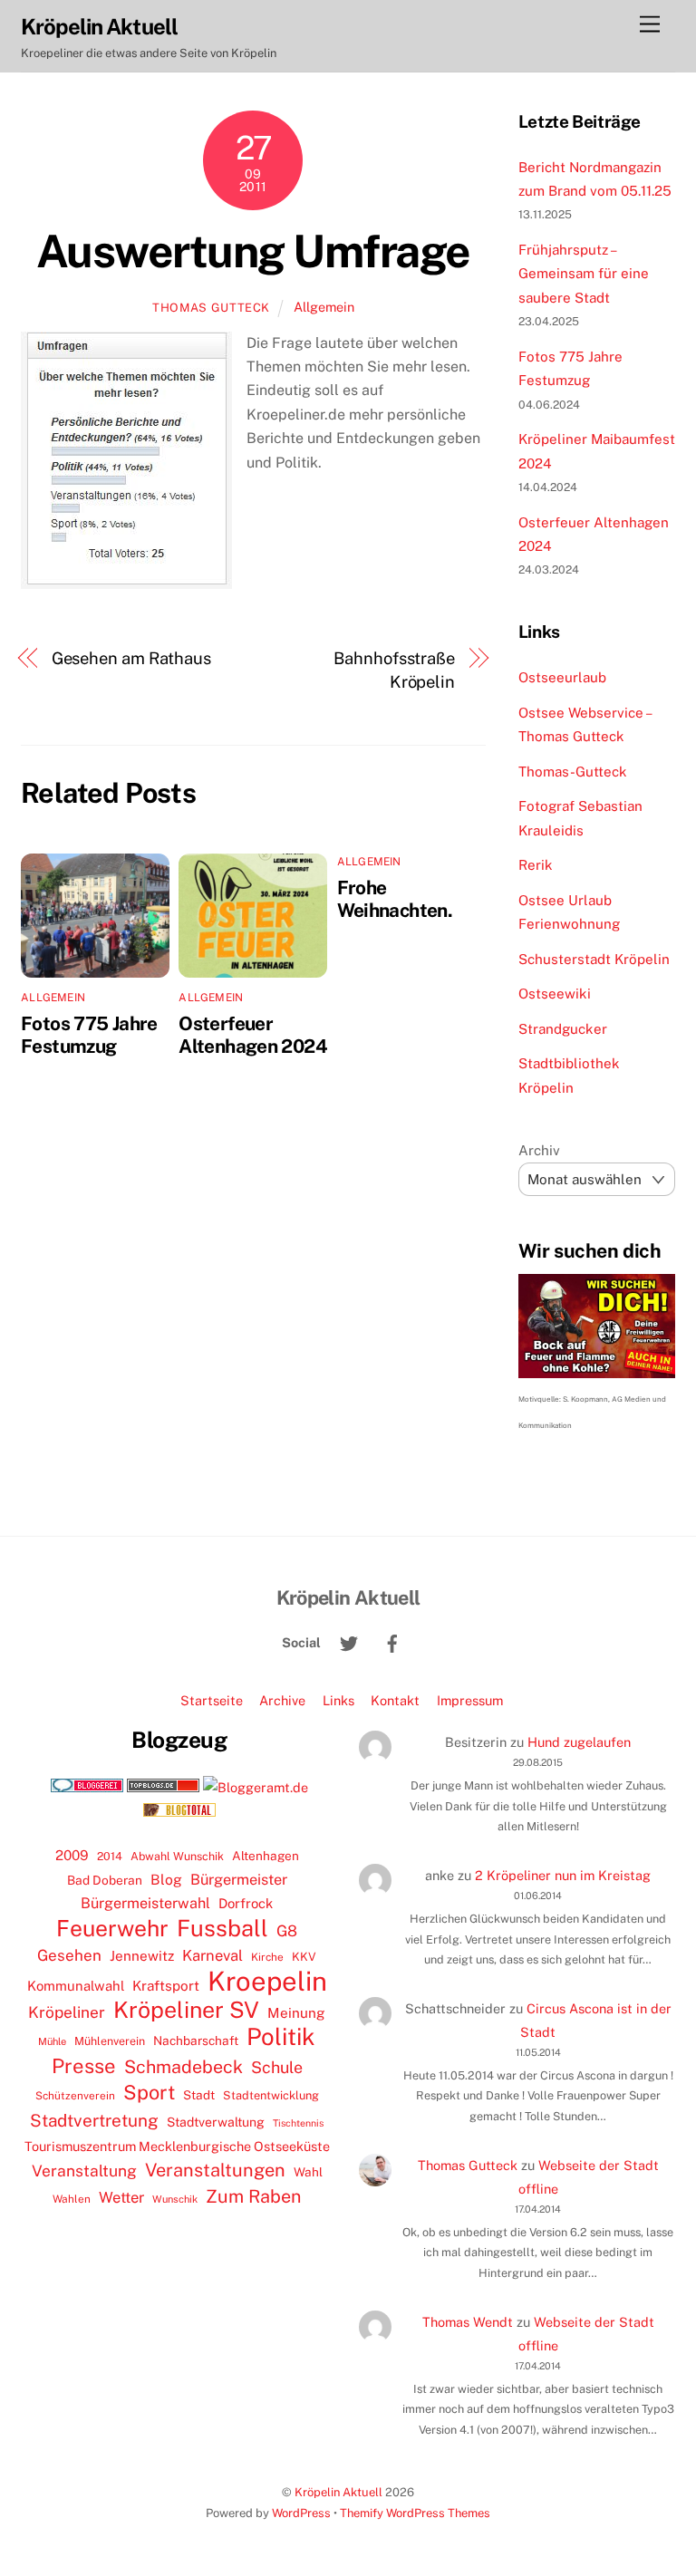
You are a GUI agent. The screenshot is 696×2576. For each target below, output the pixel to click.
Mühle (52, 2041)
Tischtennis (298, 2123)
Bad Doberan (105, 1880)
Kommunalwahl (76, 1986)
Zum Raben (253, 2196)
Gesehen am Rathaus (131, 658)
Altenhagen (266, 1856)
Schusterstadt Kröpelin (594, 959)
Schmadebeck (184, 2066)
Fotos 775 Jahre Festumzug (89, 1035)
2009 (72, 1855)
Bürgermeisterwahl (145, 1903)
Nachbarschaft (196, 2041)
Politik (281, 2037)
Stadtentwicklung (271, 2095)
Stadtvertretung (94, 2120)
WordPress (301, 2513)
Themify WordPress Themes (415, 2513)
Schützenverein (75, 2096)
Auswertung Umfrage (253, 251)
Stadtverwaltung (216, 2122)
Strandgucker (563, 1029)
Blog (166, 1880)
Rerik (536, 865)
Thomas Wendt (468, 2322)
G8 (287, 1931)
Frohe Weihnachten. (395, 899)
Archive (282, 1700)
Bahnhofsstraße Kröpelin (394, 670)
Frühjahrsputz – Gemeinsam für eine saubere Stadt (584, 274)
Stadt (199, 2095)
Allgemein (324, 307)
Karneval (213, 1955)
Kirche (267, 1957)
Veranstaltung (84, 2171)
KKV (304, 1957)
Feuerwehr (112, 1928)
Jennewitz (142, 1956)
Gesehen (69, 1955)
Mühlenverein (110, 2041)
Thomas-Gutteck (573, 772)
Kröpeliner (67, 2012)
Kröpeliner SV (186, 2010)
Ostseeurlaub (562, 677)
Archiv (539, 1150)
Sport (149, 2092)
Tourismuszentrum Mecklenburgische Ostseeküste (177, 2146)
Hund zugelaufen (579, 1742)
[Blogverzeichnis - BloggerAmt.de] (256, 1787)
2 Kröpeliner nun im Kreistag (563, 1875)
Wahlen (72, 2199)
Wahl (308, 2172)
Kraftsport (166, 1986)
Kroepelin (267, 1982)
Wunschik (175, 2199)
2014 (110, 1856)
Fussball (222, 1928)
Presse (84, 2066)
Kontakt (395, 1700)
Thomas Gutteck (211, 308)
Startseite (212, 1700)
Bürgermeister (239, 1880)
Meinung (296, 2013)
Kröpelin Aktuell (338, 2492)
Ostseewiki (555, 994)
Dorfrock (246, 1903)
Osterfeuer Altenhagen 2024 (253, 1035)
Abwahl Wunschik (177, 1856)
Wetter (121, 2197)
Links (338, 1700)
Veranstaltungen (215, 2170)
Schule (277, 2067)
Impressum (470, 1700)
